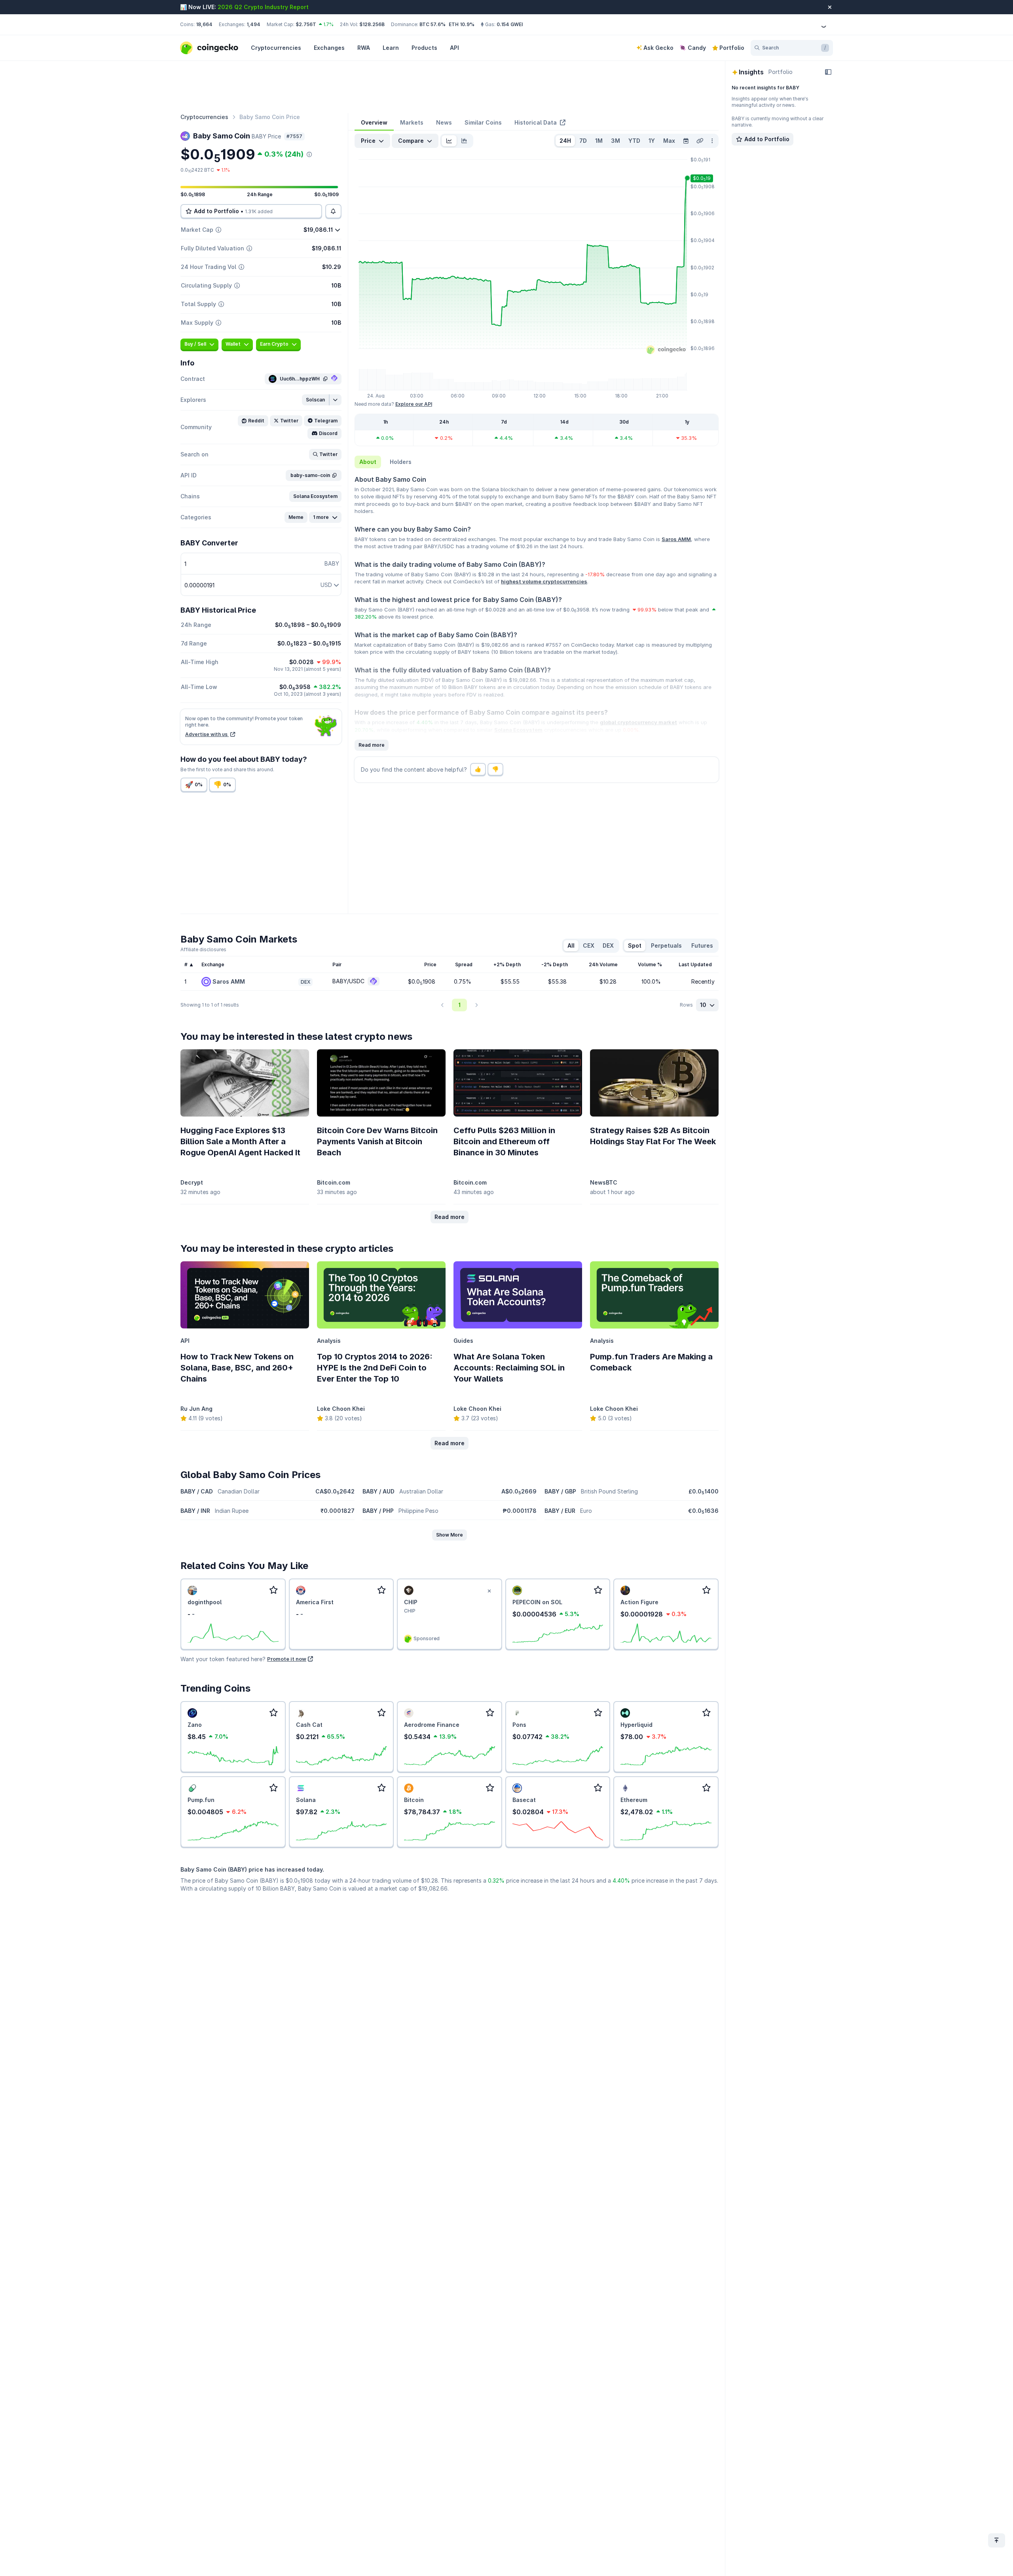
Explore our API (414, 404)
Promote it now (287, 1659)
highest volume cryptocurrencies (544, 581)
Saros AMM (676, 539)
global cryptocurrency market (638, 722)
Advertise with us (207, 734)
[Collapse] (828, 72)
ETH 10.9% (462, 24)
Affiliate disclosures (203, 949)
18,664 (204, 24)
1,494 (253, 24)
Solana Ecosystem (518, 730)
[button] (316, 400)
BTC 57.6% (433, 24)
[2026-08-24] (686, 141)
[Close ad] (489, 1591)
